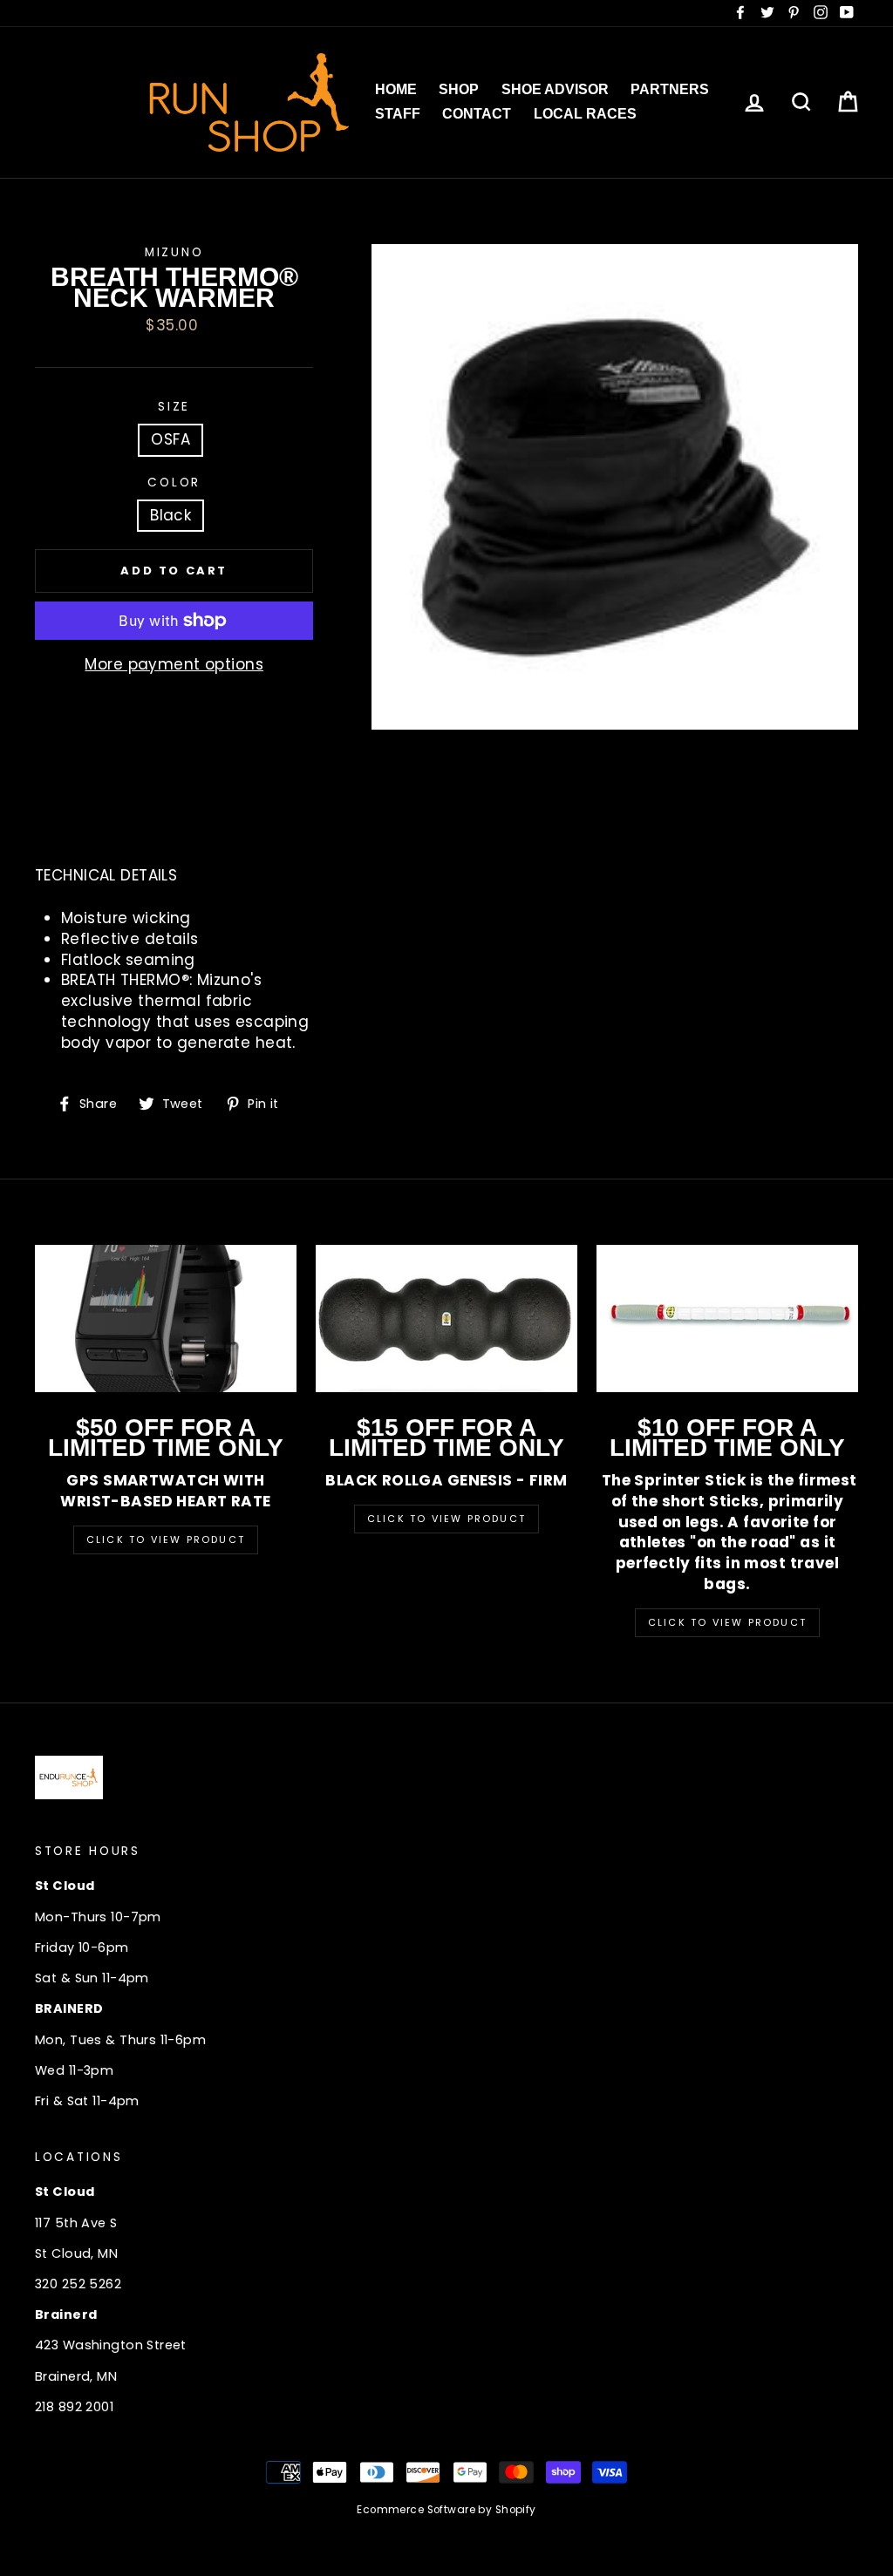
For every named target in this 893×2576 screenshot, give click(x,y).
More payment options (174, 665)
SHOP (459, 89)
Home (396, 89)
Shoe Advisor (555, 89)
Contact (477, 114)
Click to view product (446, 1519)
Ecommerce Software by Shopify (446, 2510)
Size (174, 407)
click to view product (727, 1622)
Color (174, 483)
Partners (670, 89)
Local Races (585, 114)
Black (170, 515)
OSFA (170, 439)
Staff (398, 114)
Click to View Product (166, 1539)
